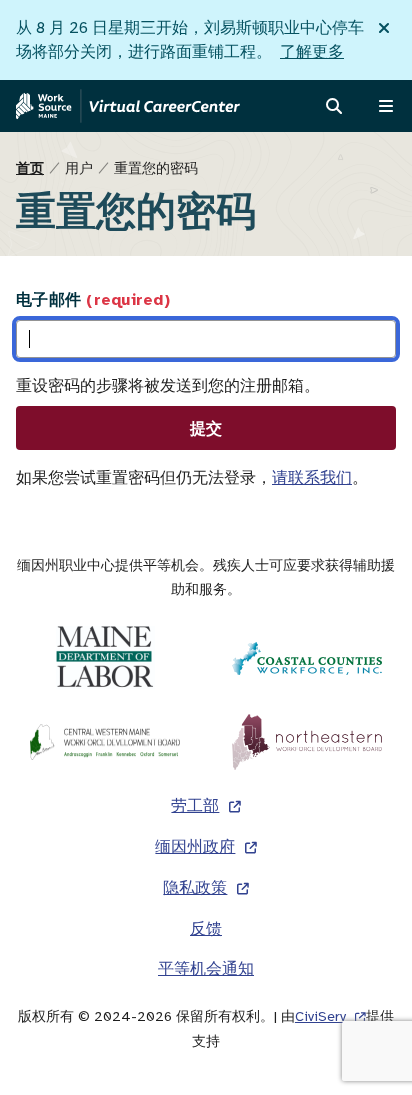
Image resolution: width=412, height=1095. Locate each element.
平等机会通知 (206, 969)
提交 (206, 428)
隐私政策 (195, 888)
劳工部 (195, 806)
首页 (30, 168)
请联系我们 (312, 478)
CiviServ (320, 1016)
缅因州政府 (195, 847)
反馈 (206, 929)
